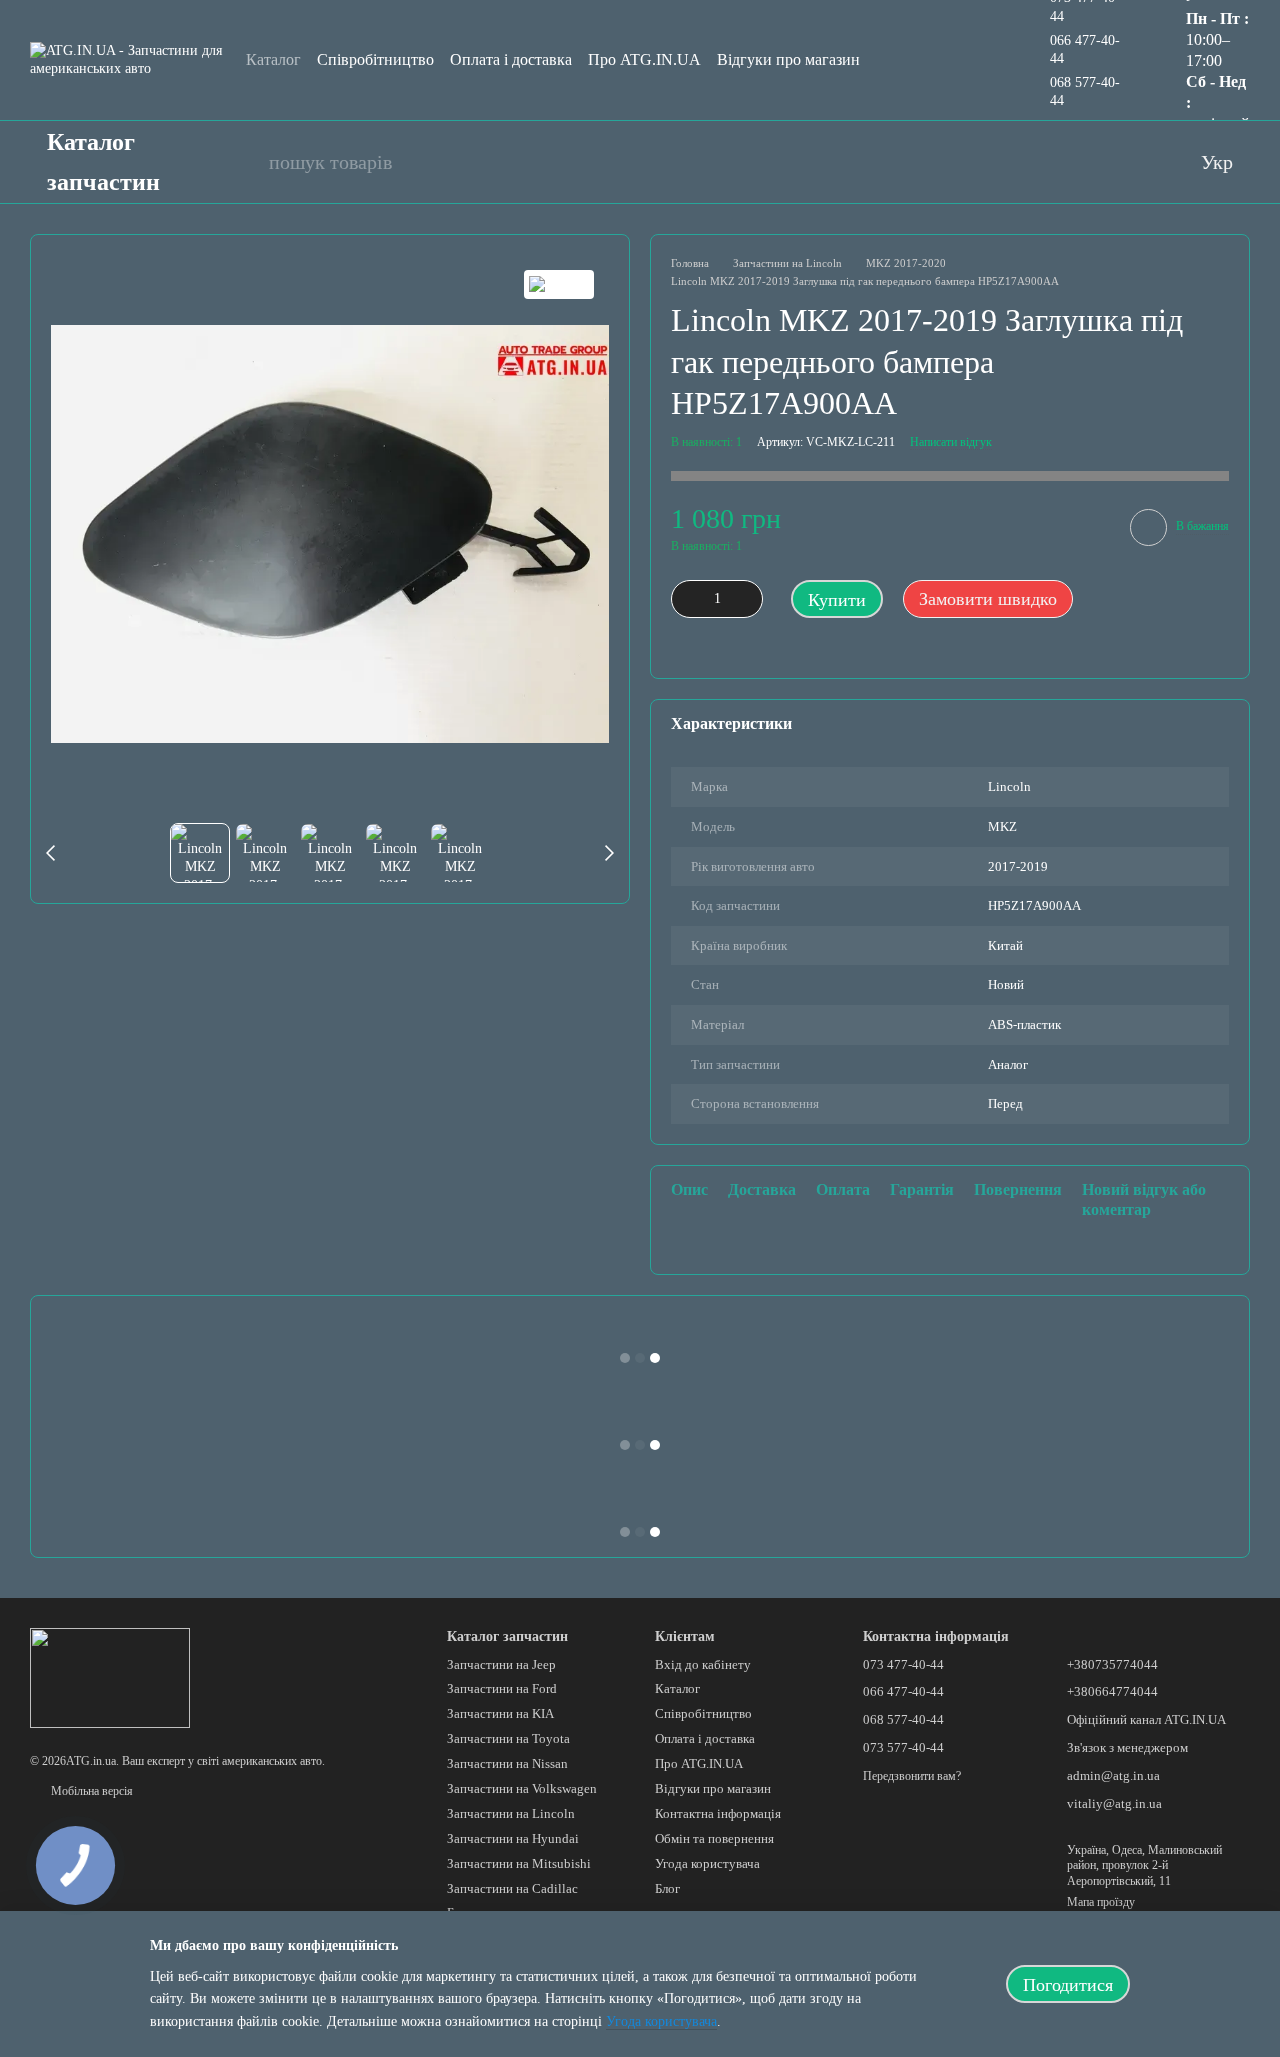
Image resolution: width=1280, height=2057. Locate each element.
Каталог (273, 59)
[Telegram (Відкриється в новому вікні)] (1137, 162)
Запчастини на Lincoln (511, 1813)
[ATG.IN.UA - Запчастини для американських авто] (110, 1677)
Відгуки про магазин (788, 59)
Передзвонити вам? (912, 1776)
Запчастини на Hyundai (513, 1838)
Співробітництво (375, 59)
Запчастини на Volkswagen (522, 1788)
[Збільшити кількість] (748, 599)
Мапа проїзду (1101, 1902)
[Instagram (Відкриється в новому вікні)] (1097, 162)
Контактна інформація (718, 1813)
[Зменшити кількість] (686, 599)
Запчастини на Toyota (508, 1738)
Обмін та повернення (714, 1838)
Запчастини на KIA (500, 1713)
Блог (667, 1888)
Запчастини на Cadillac (512, 1888)
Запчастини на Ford (502, 1688)
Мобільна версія (90, 1791)
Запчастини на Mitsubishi (519, 1863)
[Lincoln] (559, 284)
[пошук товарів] (243, 162)
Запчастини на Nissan (507, 1763)
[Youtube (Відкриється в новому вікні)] (1057, 162)
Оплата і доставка (511, 59)
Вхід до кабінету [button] (703, 1664)
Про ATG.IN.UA (644, 59)
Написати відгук (951, 442)
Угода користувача (707, 1863)
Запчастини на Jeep (501, 1664)
